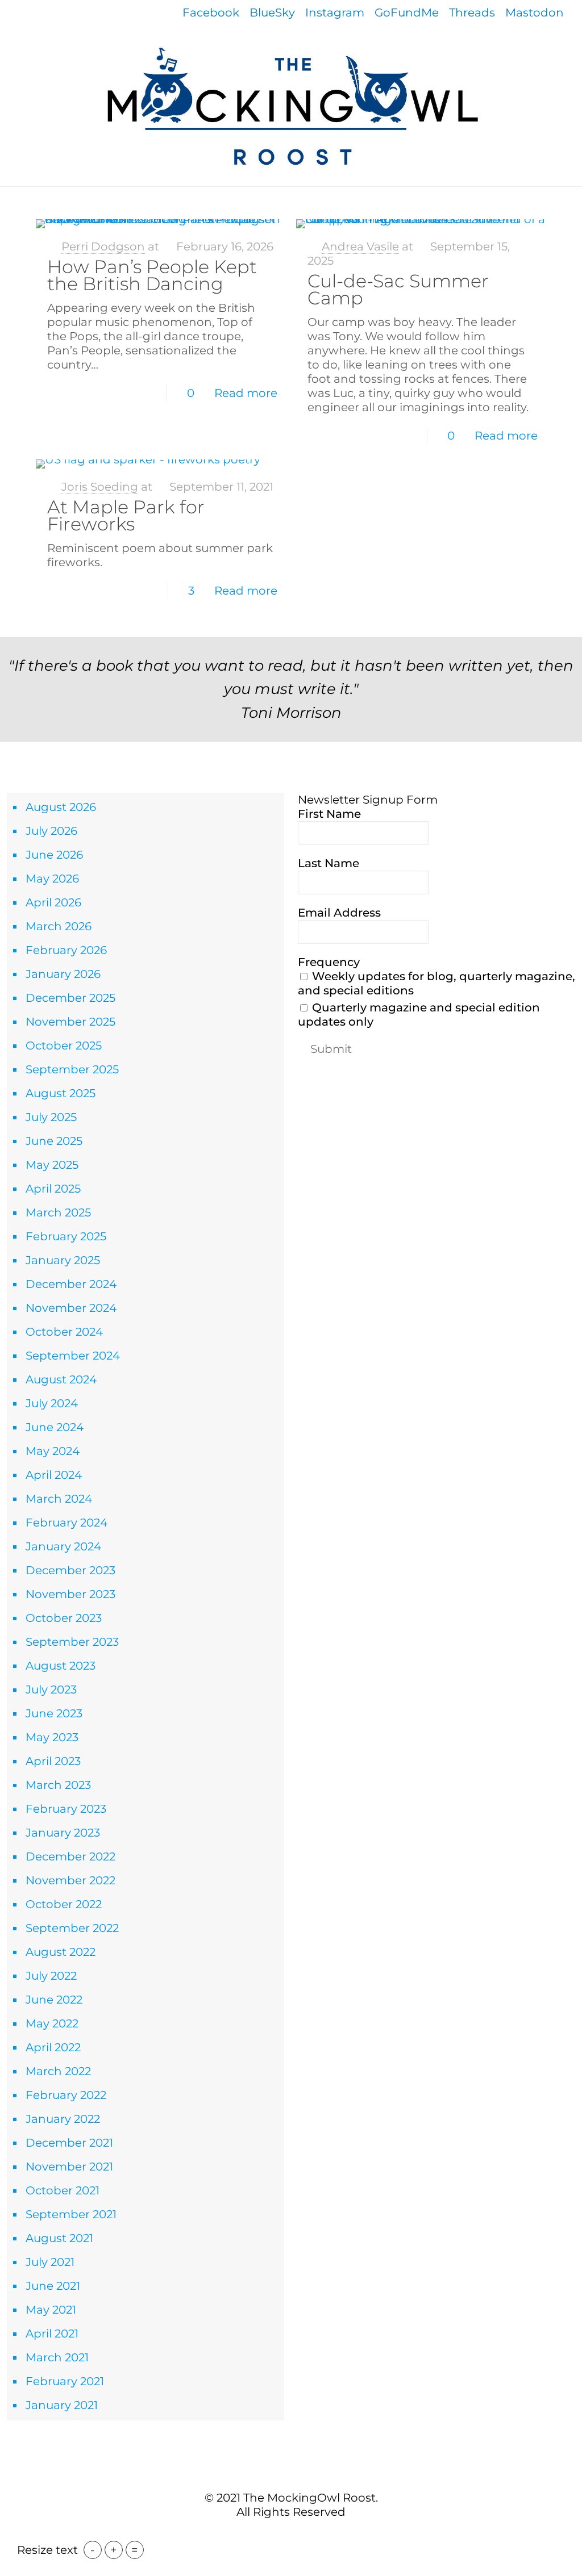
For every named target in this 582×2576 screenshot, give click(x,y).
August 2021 (59, 2238)
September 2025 (72, 1069)
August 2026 (61, 807)
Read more (246, 393)
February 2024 (66, 1523)
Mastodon (535, 12)
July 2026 (51, 831)
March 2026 (59, 926)
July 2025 (51, 1117)
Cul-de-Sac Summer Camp (398, 289)
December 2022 (70, 1856)
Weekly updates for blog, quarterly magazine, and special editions (436, 983)
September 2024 (73, 1356)
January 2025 (63, 1260)
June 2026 (54, 855)
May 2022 (52, 2023)
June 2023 (54, 1713)
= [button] (135, 2550)
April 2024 (54, 1475)
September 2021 (71, 2214)
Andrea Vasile (360, 246)
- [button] (93, 2550)
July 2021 (50, 2262)
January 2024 (63, 1546)
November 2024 (71, 1308)
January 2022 (63, 2119)
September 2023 (72, 1642)
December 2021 (69, 2143)
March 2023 (58, 1785)
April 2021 (52, 2334)
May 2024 (53, 1451)
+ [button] (114, 2550)
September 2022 (72, 1928)
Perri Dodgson (103, 246)
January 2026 (63, 974)
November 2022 (70, 1880)
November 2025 (70, 1022)
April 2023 (53, 1761)
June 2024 (55, 1427)
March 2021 (57, 2357)
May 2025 (52, 1165)
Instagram (335, 12)
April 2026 (53, 902)
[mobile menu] (10, 203)
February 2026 (66, 950)
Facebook (211, 12)
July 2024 (52, 1403)
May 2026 (52, 879)
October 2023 (64, 1618)
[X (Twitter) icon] (285, 2535)
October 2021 (63, 2190)
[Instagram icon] (309, 2535)
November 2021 (69, 2167)
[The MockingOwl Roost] (291, 106)
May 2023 (52, 1737)
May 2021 (51, 2310)
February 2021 (65, 2381)
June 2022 (54, 2000)
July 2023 (51, 1690)
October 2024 (64, 1332)
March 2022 (58, 2071)
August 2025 (61, 1093)
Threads (472, 12)
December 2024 (71, 1284)
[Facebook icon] (273, 2535)
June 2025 (54, 1141)
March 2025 (58, 1212)
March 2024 (59, 1499)
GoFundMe (407, 12)
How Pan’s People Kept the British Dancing (152, 275)
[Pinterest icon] (297, 2535)
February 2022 (66, 2095)
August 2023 (61, 1666)
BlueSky (272, 12)
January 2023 (63, 1833)
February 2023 (66, 1809)
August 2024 (61, 1379)
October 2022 (64, 1904)
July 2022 (51, 1976)
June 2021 (53, 2286)
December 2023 (70, 1570)
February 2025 (66, 1236)
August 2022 (61, 1952)
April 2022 (53, 2047)
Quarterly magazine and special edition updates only (419, 1015)
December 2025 (70, 998)
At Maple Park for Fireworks (126, 515)
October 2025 (64, 1046)
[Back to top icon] (291, 2473)
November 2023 (70, 1594)
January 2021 (62, 2405)
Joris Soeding (100, 487)
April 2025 (53, 1189)
